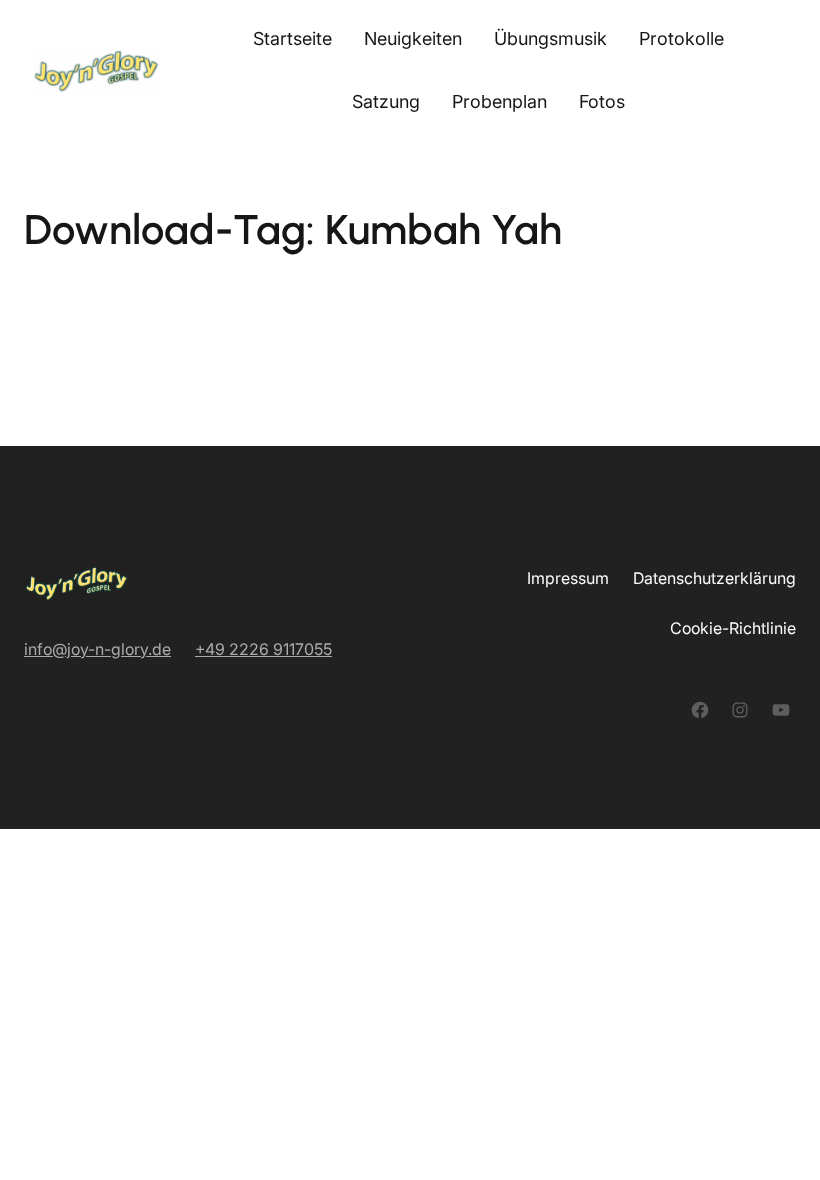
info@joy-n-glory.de (97, 649)
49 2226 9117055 (268, 649)
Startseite (292, 38)
